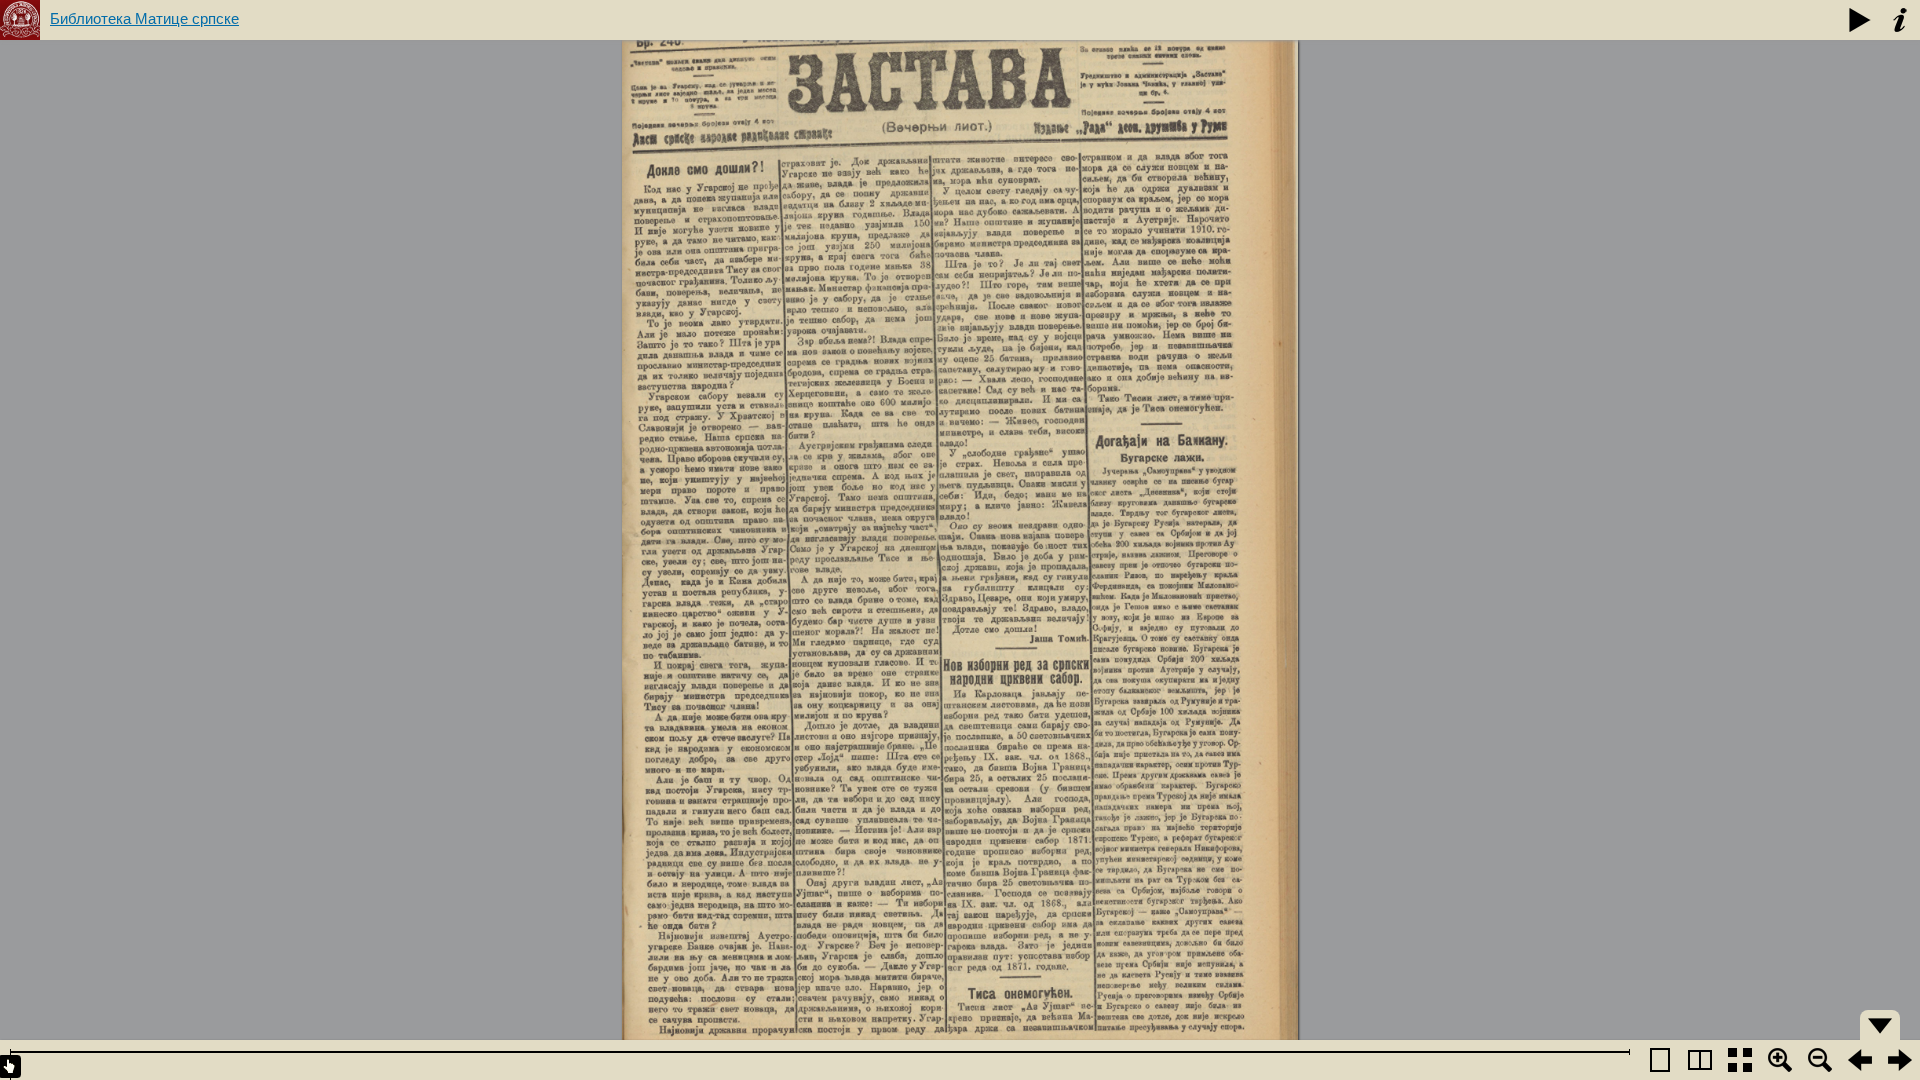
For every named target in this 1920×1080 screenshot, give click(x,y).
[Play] (1860, 20)
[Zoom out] (1820, 1060)
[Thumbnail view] (1740, 1060)
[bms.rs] (20, 20)
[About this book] (1900, 20)
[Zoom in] (1780, 1060)
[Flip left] (1860, 1060)
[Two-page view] (1700, 1060)
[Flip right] (1900, 1060)
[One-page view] (1660, 1060)
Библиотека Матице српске (144, 18)
